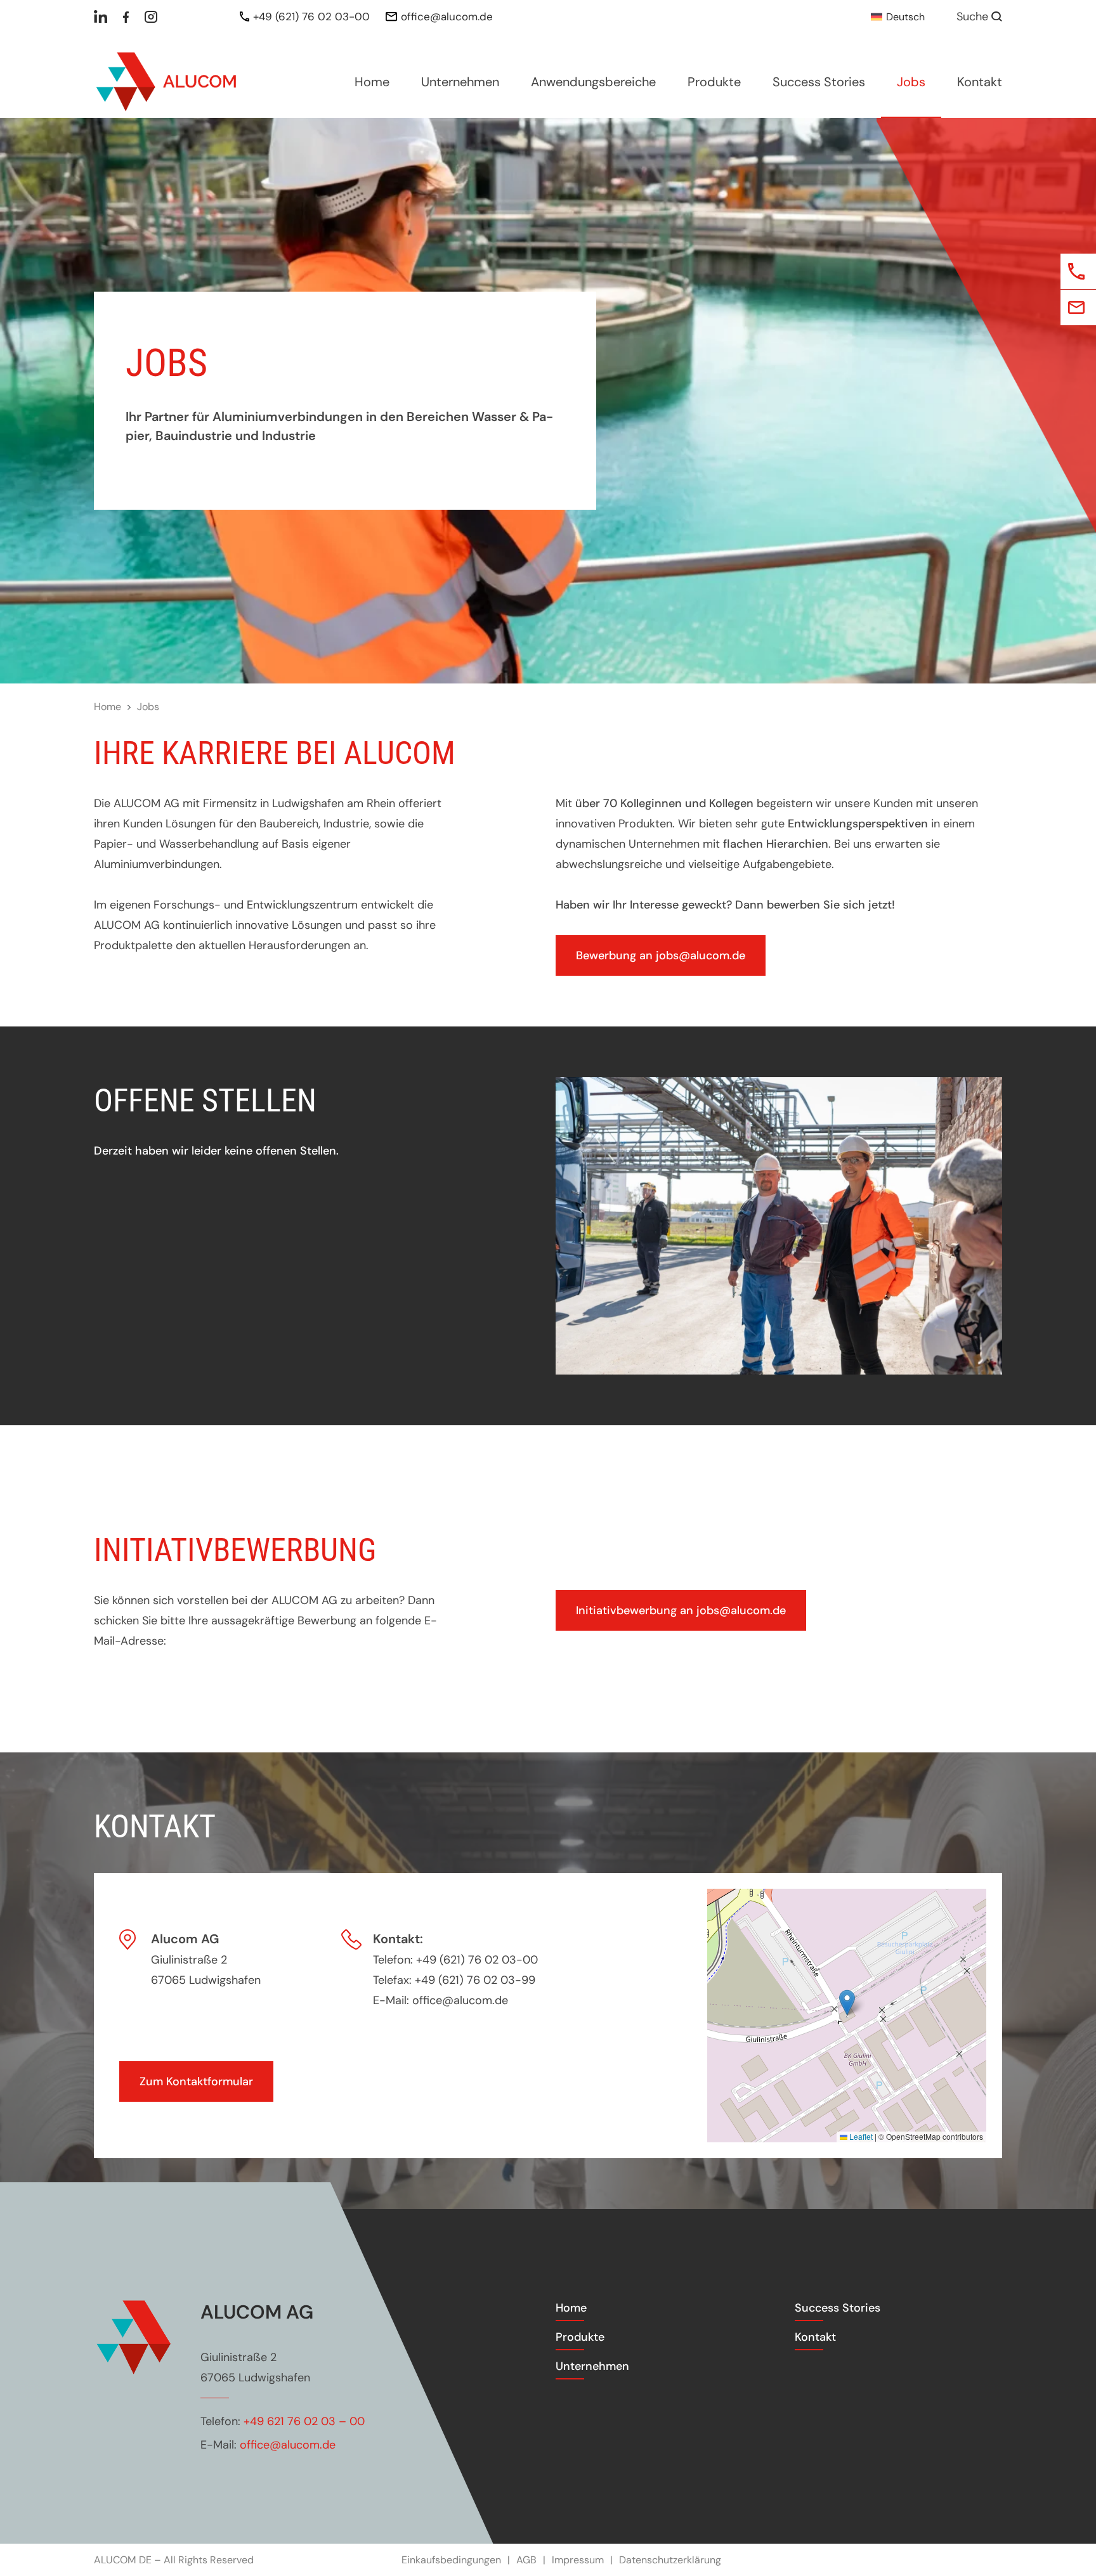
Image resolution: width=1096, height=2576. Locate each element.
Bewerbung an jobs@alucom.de (661, 955)
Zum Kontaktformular (196, 2081)
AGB (526, 2560)
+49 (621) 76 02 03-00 (311, 16)
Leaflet (860, 2136)
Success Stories (819, 82)
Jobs (911, 82)
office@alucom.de (447, 16)
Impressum (578, 2560)
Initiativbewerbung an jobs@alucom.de (681, 1610)
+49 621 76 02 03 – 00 (304, 2421)
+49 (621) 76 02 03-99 (475, 1980)
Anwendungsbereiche (593, 82)
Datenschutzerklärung (670, 2560)
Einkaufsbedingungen (451, 2560)
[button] (847, 2003)
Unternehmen (460, 82)
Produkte (714, 82)
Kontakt (980, 82)
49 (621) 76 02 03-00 (480, 1960)
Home (372, 82)
